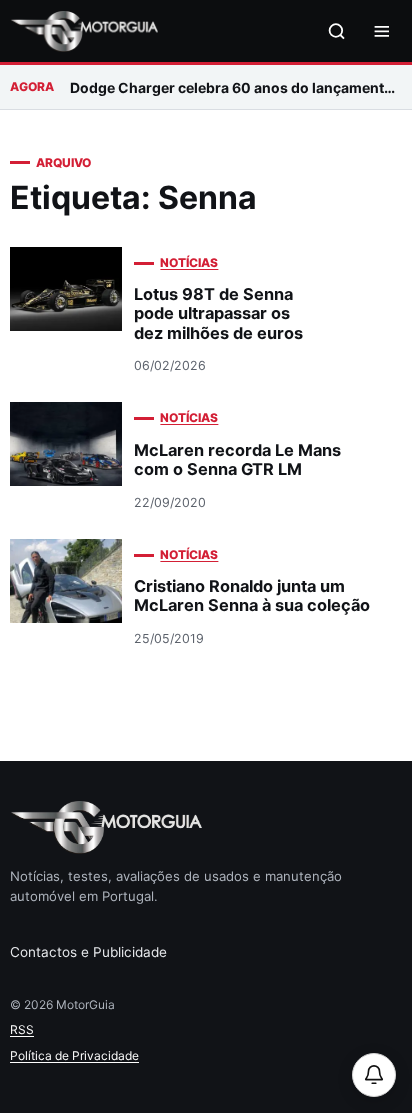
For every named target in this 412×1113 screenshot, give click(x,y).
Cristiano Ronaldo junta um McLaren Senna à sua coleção (252, 595)
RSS (22, 1029)
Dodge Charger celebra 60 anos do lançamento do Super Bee (236, 87)
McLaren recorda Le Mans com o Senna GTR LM (237, 459)
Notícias (189, 262)
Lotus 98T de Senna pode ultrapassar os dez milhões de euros (218, 313)
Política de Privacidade (74, 1055)
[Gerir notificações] (374, 1075)
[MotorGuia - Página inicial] (84, 31)
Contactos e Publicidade (88, 952)
